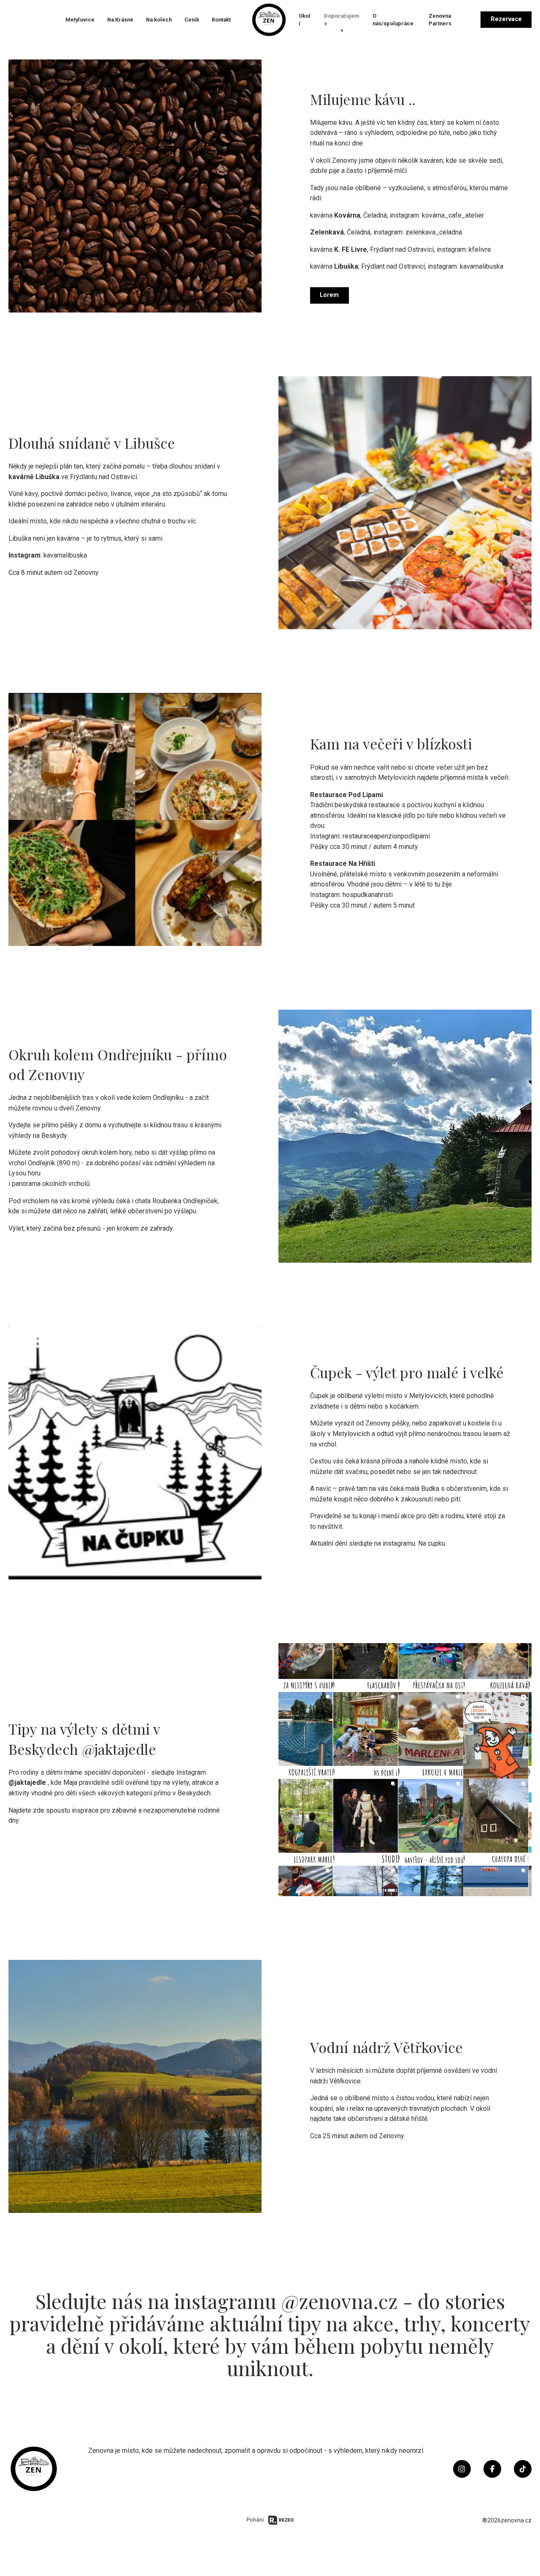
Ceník (192, 20)
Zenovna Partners (440, 20)
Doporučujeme (342, 20)
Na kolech (159, 20)
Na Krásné (120, 20)
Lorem (329, 295)
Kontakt (221, 20)
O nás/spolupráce (393, 20)
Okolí (305, 20)
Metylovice (80, 20)
